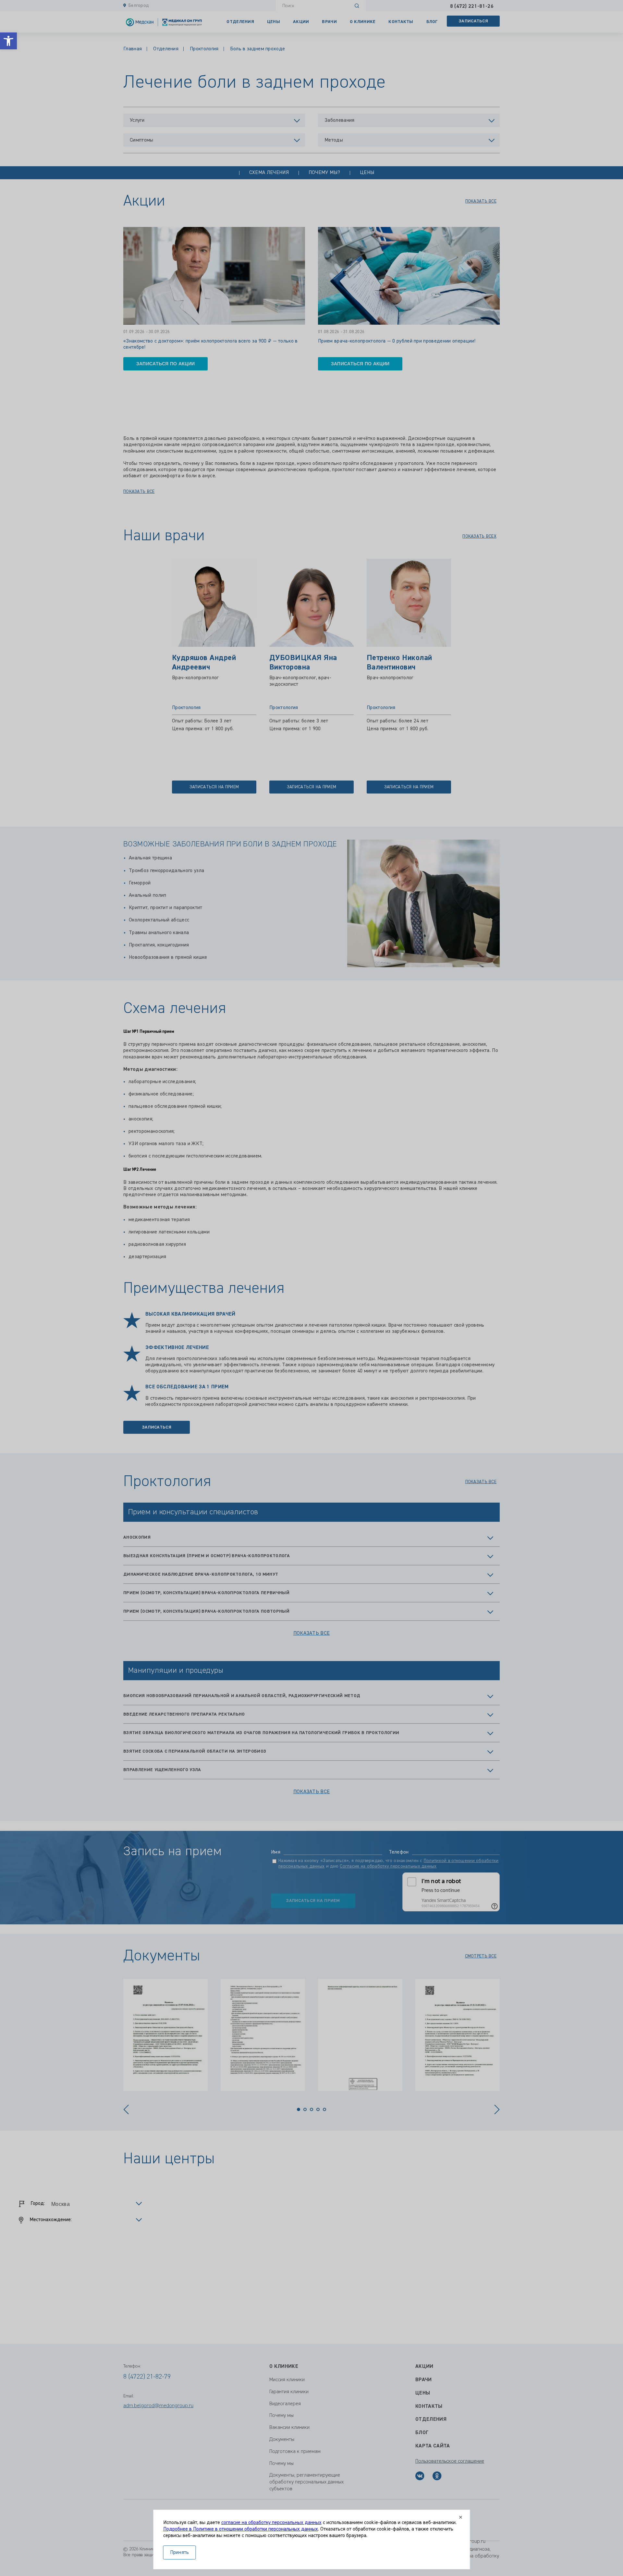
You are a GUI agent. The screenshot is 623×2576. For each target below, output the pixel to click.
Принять (180, 2553)
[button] (8, 41)
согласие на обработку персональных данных (271, 2523)
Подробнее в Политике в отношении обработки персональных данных (241, 2529)
